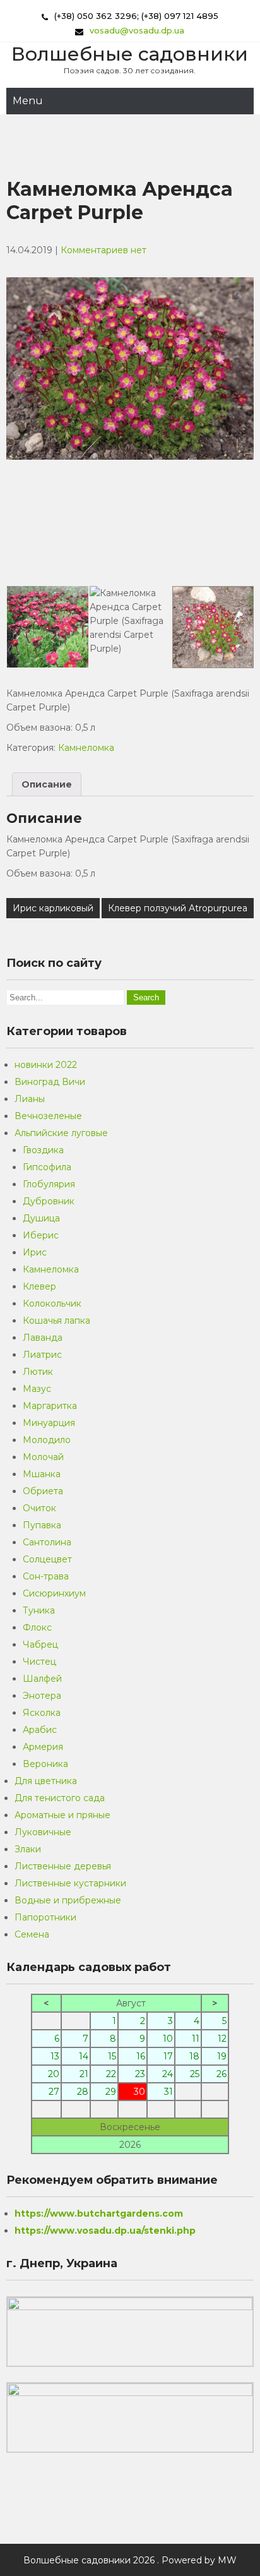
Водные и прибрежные (68, 1900)
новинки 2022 (46, 1065)
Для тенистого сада (60, 1798)
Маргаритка (50, 1406)
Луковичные (43, 1832)
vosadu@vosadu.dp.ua (137, 30)
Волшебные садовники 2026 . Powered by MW (130, 2560)
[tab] (47, 784)
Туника (39, 1610)
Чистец (39, 1662)
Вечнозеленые (48, 1116)
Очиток (39, 1508)
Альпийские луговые (61, 1133)
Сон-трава (46, 1576)
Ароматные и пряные (62, 1815)
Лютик (38, 1372)
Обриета (43, 1491)
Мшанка (42, 1474)
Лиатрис (42, 1355)
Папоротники (45, 1917)
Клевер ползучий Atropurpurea (178, 908)
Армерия (43, 1747)
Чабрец (40, 1644)
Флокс (37, 1627)
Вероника (45, 1764)
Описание (47, 784)
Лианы (30, 1099)
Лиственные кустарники (70, 1883)
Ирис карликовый (53, 908)
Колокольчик (52, 1303)
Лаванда (43, 1338)
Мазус (37, 1389)
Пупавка (42, 1525)
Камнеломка (86, 748)
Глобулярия (49, 1184)
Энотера (42, 1696)
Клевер (39, 1286)
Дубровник (49, 1201)
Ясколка (42, 1713)
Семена (32, 1934)
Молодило (47, 1440)
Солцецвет (47, 1559)
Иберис (41, 1235)
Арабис (40, 1730)
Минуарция (49, 1423)
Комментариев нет (103, 250)
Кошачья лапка (56, 1321)
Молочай (43, 1457)
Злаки (28, 1849)
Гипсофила (47, 1167)
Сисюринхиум (54, 1593)
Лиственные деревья (63, 1866)
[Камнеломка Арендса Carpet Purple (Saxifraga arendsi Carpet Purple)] (130, 627)
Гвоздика (43, 1150)
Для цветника (46, 1781)
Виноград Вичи (50, 1082)
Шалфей (42, 1679)
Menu (28, 101)
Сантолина (47, 1542)
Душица (41, 1218)
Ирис (35, 1252)
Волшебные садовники (130, 54)
